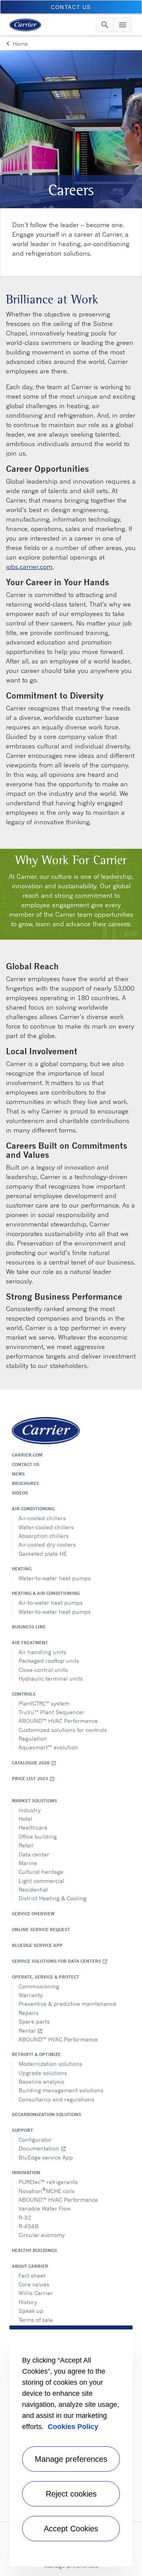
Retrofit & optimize (36, 2054)
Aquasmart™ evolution (48, 1747)
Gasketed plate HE (43, 1554)
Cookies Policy (73, 2427)
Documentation (42, 2148)
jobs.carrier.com (29, 567)
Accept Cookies (71, 2529)
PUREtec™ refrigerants (48, 2182)
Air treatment (30, 1643)
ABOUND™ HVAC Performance (58, 1721)
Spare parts (34, 2021)
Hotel (25, 1819)
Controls (24, 1694)
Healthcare (33, 1827)
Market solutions (35, 1801)
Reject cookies (71, 2494)
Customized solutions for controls (63, 1730)
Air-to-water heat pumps (51, 1603)
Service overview (33, 1914)
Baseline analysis (41, 2081)
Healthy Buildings (35, 2250)
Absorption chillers (44, 1536)
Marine (28, 1863)
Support (22, 2130)
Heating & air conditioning (46, 1593)
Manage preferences (71, 2459)
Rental (31, 2030)
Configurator (35, 2140)
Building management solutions (61, 2090)
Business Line (29, 1627)
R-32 (25, 2217)
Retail (26, 1845)
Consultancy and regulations (56, 2099)
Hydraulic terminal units (51, 1678)
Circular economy (42, 2235)
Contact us (26, 1464)
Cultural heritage (41, 1872)
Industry (30, 1810)
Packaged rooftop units (49, 1661)
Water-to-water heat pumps (55, 1578)
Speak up (31, 2311)
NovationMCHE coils (47, 2190)
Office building (38, 1836)
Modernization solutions (50, 2064)
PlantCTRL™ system (44, 1703)
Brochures (25, 1483)
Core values (34, 2284)
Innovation (26, 2173)
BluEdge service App (37, 1945)
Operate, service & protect (46, 1977)
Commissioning (39, 1986)
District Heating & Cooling (52, 1898)
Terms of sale (36, 2320)
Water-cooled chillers (46, 1527)
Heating (22, 1569)
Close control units (43, 1670)
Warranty (31, 1995)
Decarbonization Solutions (47, 2114)
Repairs (29, 2013)
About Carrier (30, 2266)
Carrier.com (27, 1455)
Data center (34, 1854)
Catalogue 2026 (34, 1763)
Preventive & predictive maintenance (67, 2004)
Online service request (41, 1930)
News (18, 1474)
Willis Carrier (36, 2293)
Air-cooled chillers (42, 1518)
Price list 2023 (33, 1779)
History (28, 2302)
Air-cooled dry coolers (47, 1544)
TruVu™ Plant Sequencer (51, 1712)
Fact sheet (32, 2275)
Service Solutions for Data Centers (60, 1961)
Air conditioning (33, 1509)
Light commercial (41, 1881)
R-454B (29, 2226)
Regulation (33, 1738)
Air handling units (42, 1652)
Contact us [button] (71, 7)
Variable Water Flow (45, 2208)
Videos (20, 1493)
